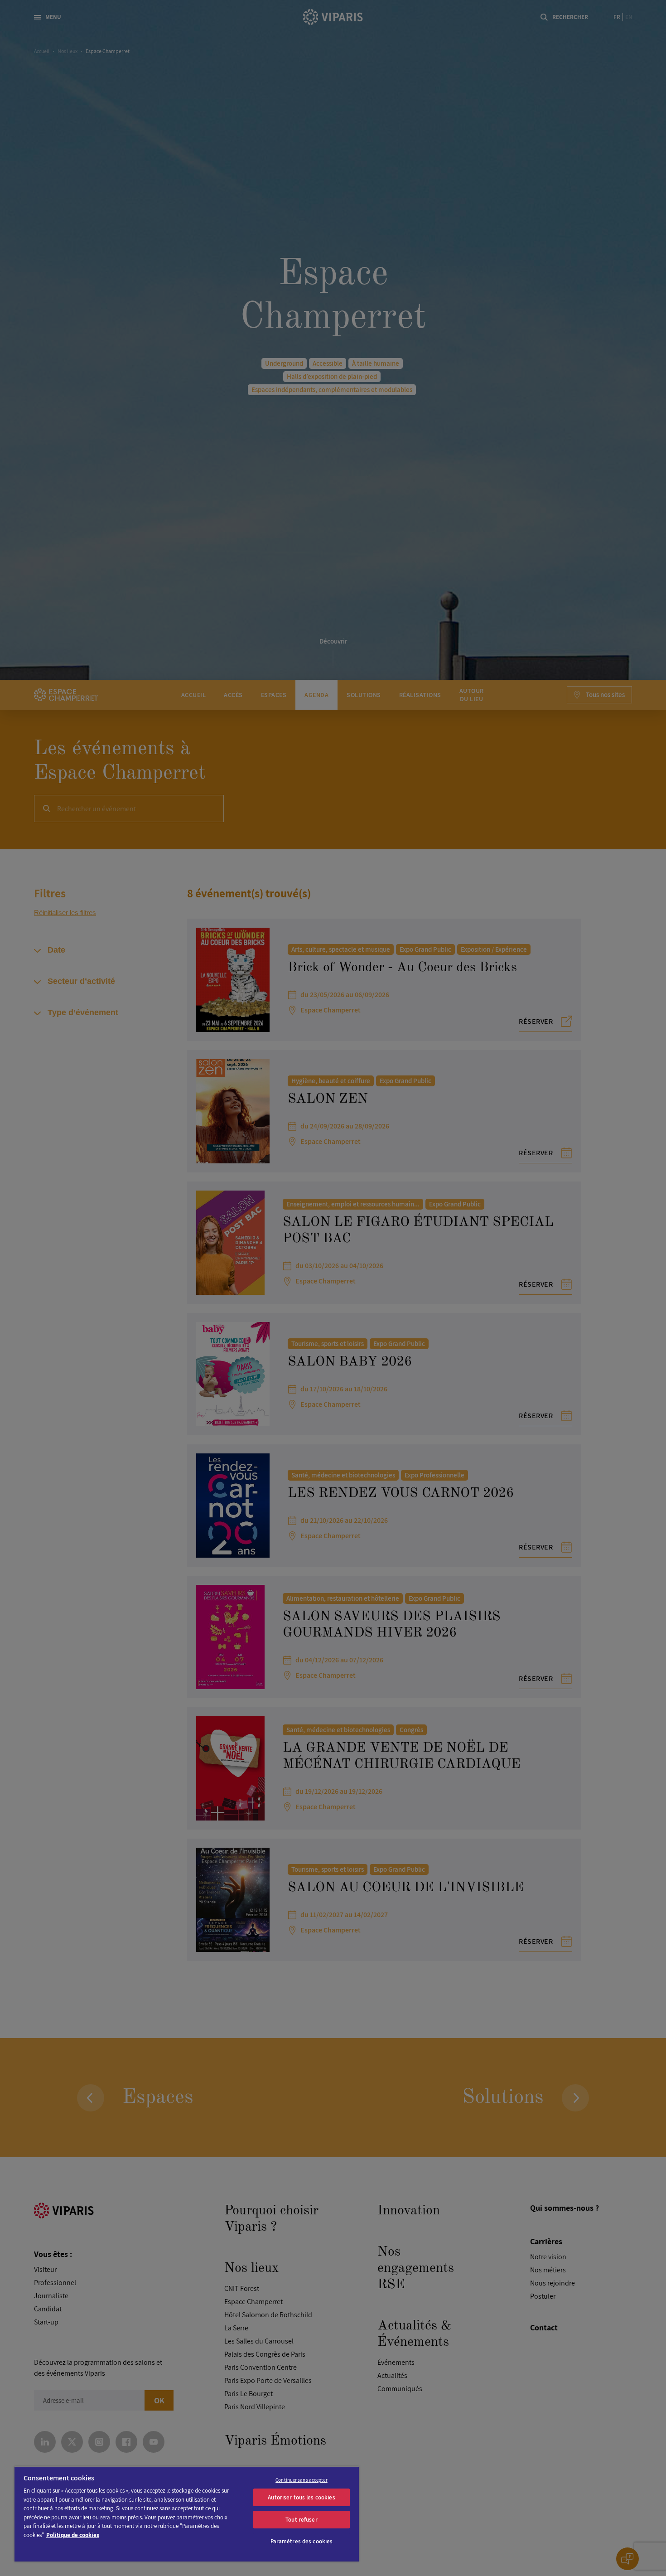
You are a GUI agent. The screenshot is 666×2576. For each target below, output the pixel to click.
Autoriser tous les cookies (301, 2497)
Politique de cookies (73, 2535)
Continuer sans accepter (302, 2480)
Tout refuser (302, 2520)
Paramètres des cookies (302, 2541)
